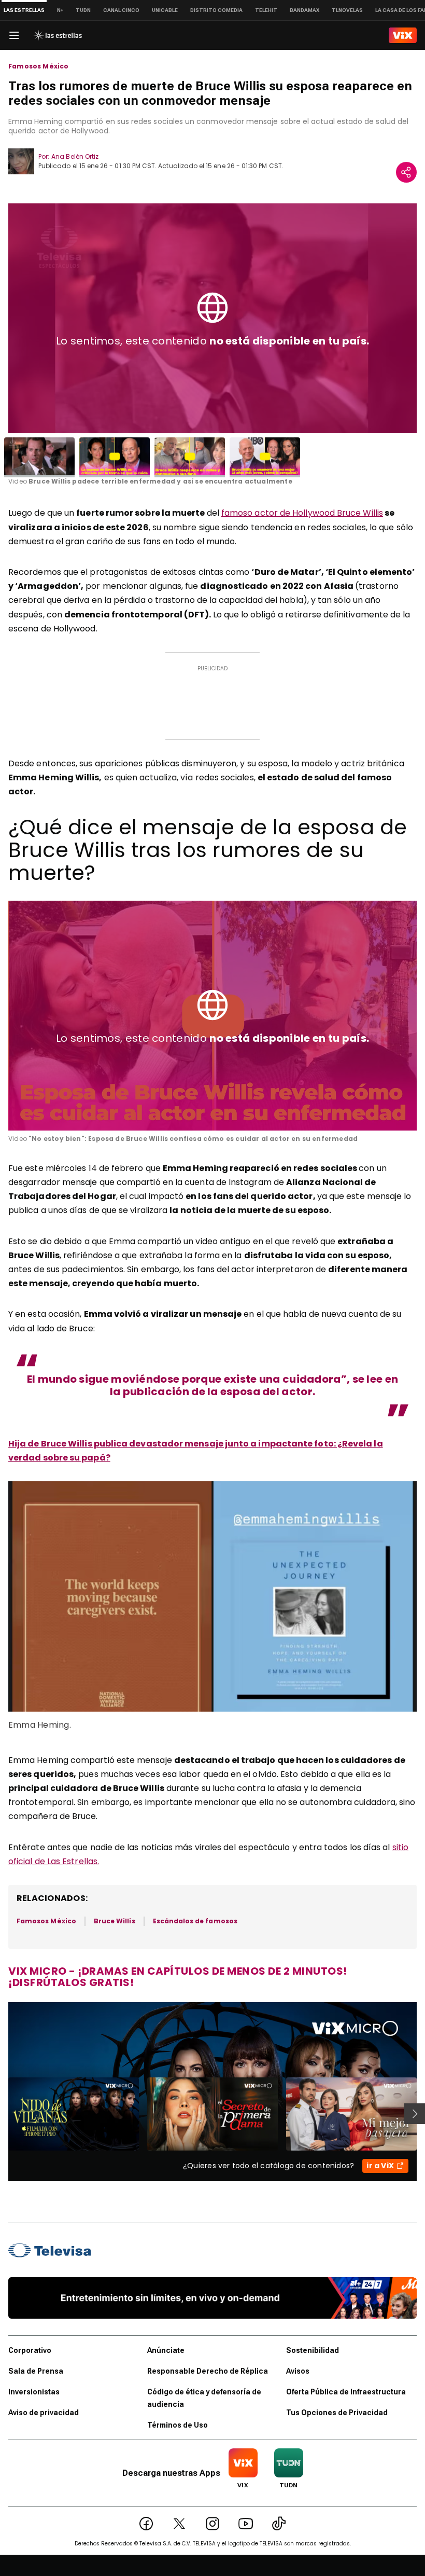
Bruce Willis (115, 1921)
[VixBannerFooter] (212, 2298)
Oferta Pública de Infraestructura (346, 2392)
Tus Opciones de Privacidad (337, 2413)
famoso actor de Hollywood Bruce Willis (302, 513)
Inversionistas (34, 2392)
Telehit (266, 10)
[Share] (406, 172)
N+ (60, 10)
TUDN (83, 10)
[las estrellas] (58, 35)
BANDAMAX (304, 10)
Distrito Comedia (216, 10)
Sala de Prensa (36, 2371)
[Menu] (14, 35)
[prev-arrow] (2, 2114)
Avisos (298, 2371)
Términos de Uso (178, 2425)
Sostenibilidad (313, 2350)
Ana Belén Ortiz (75, 156)
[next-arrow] (415, 2114)
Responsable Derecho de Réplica (208, 2371)
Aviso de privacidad (44, 2413)
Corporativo (30, 2350)
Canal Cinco (121, 10)
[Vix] (403, 35)
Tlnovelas (347, 10)
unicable (165, 10)
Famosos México (39, 66)
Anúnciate (166, 2350)
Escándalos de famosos (195, 1921)
